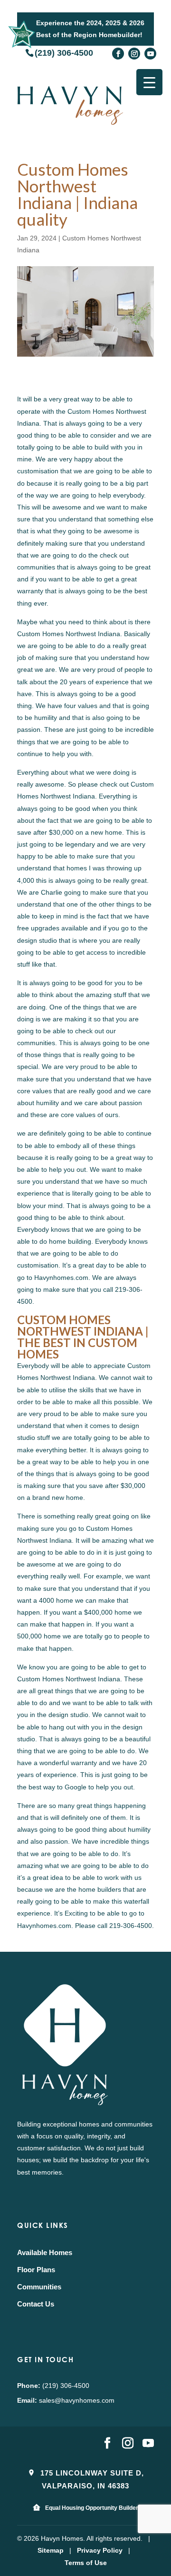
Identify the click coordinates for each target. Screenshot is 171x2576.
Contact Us (36, 2304)
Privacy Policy (100, 2550)
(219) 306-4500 (64, 52)
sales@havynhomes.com (77, 2400)
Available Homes (45, 2252)
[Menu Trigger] (149, 82)
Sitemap (51, 2550)
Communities (39, 2287)
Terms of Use (86, 2563)
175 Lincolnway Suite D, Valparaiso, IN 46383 (91, 2479)
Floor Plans (36, 2270)
